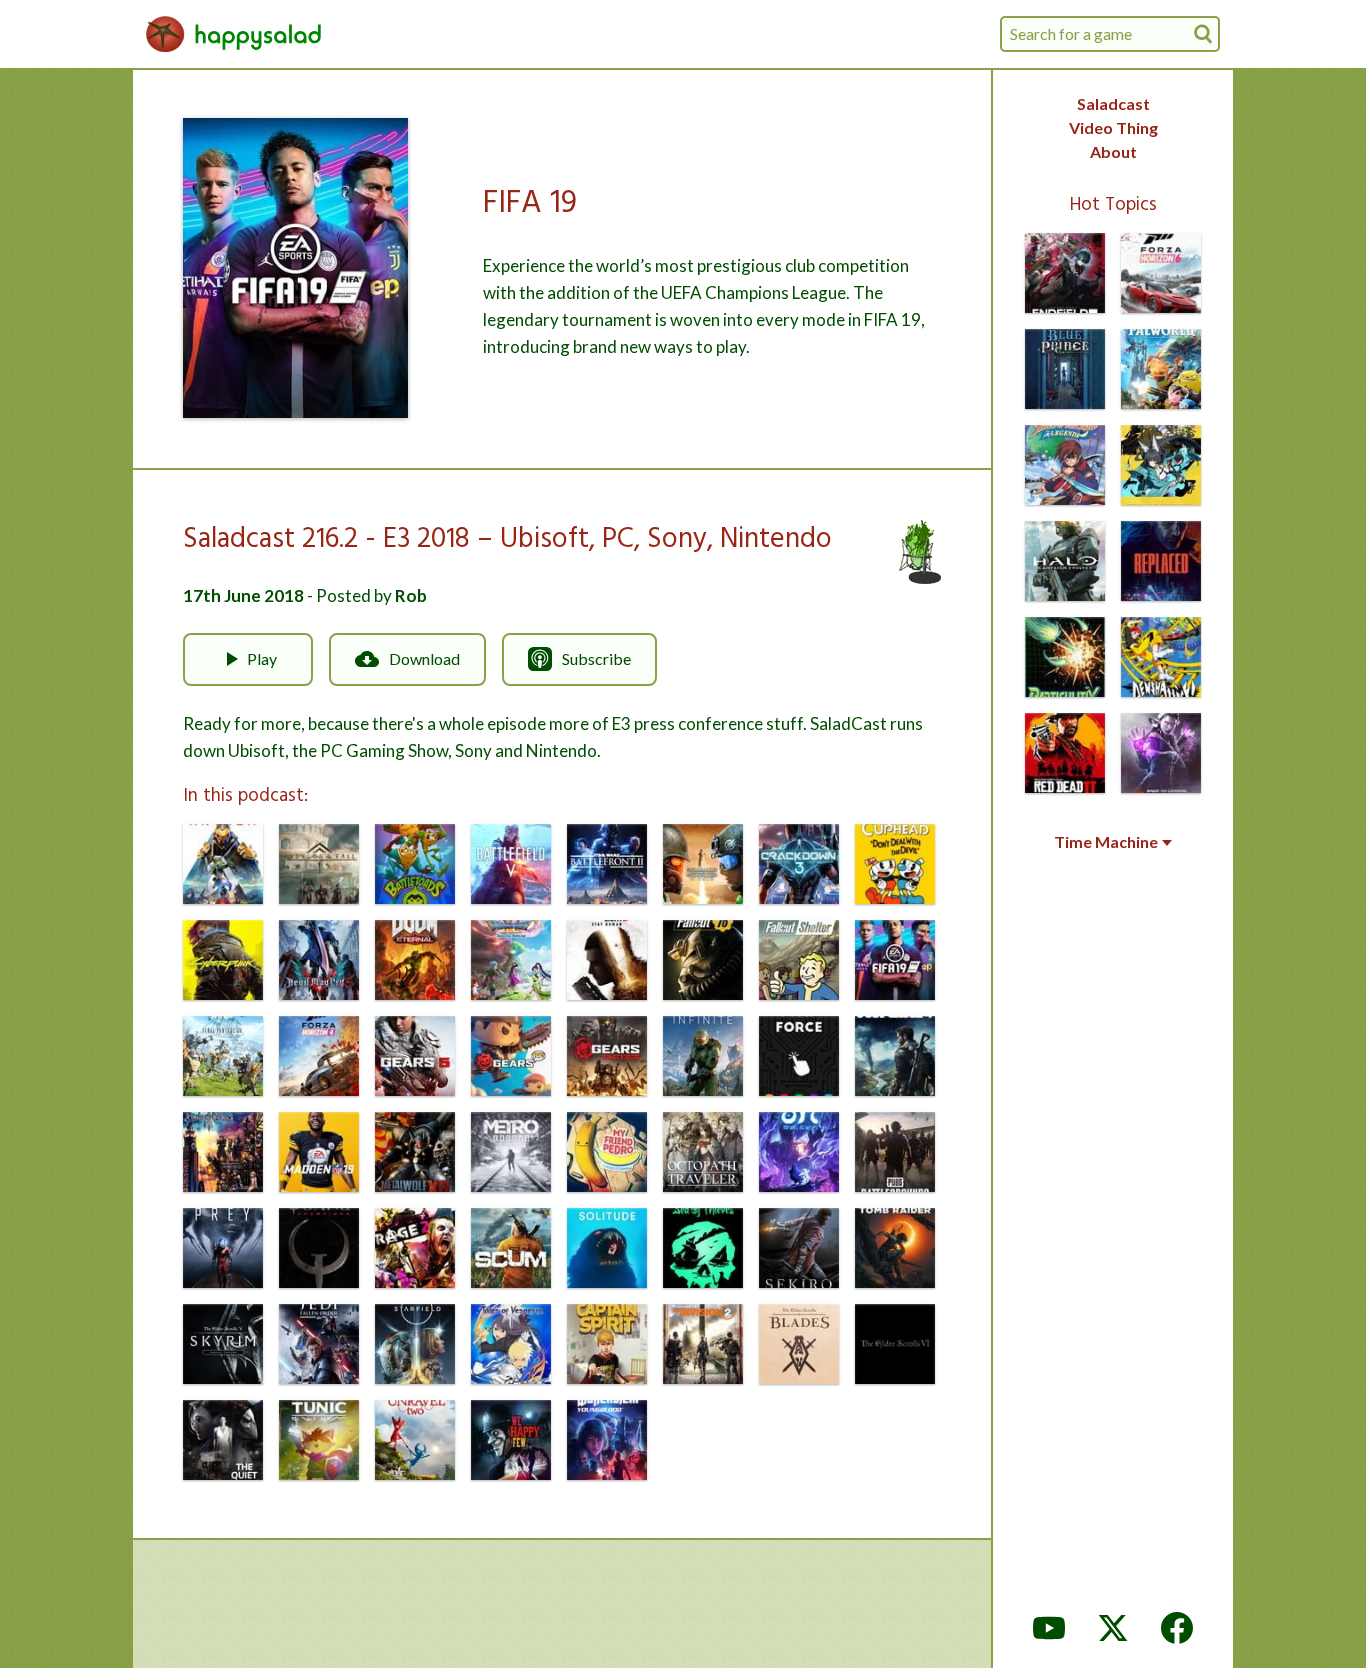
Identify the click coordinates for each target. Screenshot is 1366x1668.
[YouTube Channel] (1049, 1628)
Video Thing (1113, 127)
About (1113, 151)
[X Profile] (1113, 1628)
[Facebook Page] (1177, 1628)
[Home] (234, 34)
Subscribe (596, 658)
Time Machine (1106, 842)
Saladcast (1113, 103)
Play (262, 658)
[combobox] (1110, 34)
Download (424, 658)
